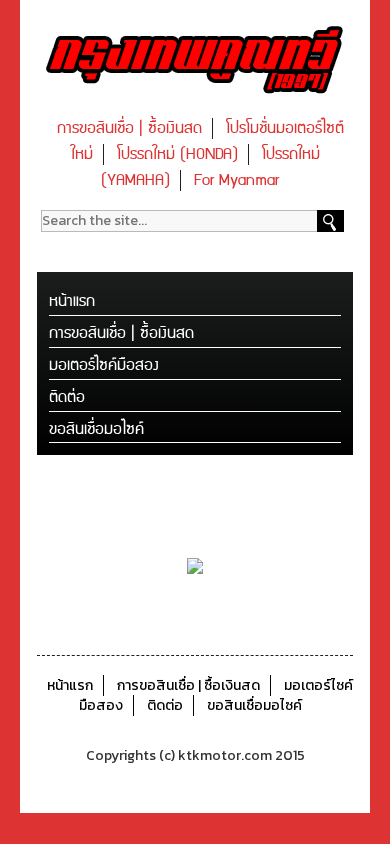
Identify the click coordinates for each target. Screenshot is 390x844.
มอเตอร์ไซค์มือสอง (104, 365)
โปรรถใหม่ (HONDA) (177, 154)
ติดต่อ (67, 397)
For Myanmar (236, 180)
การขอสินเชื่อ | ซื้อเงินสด (129, 128)
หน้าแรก (72, 301)
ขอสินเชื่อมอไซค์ (96, 429)
